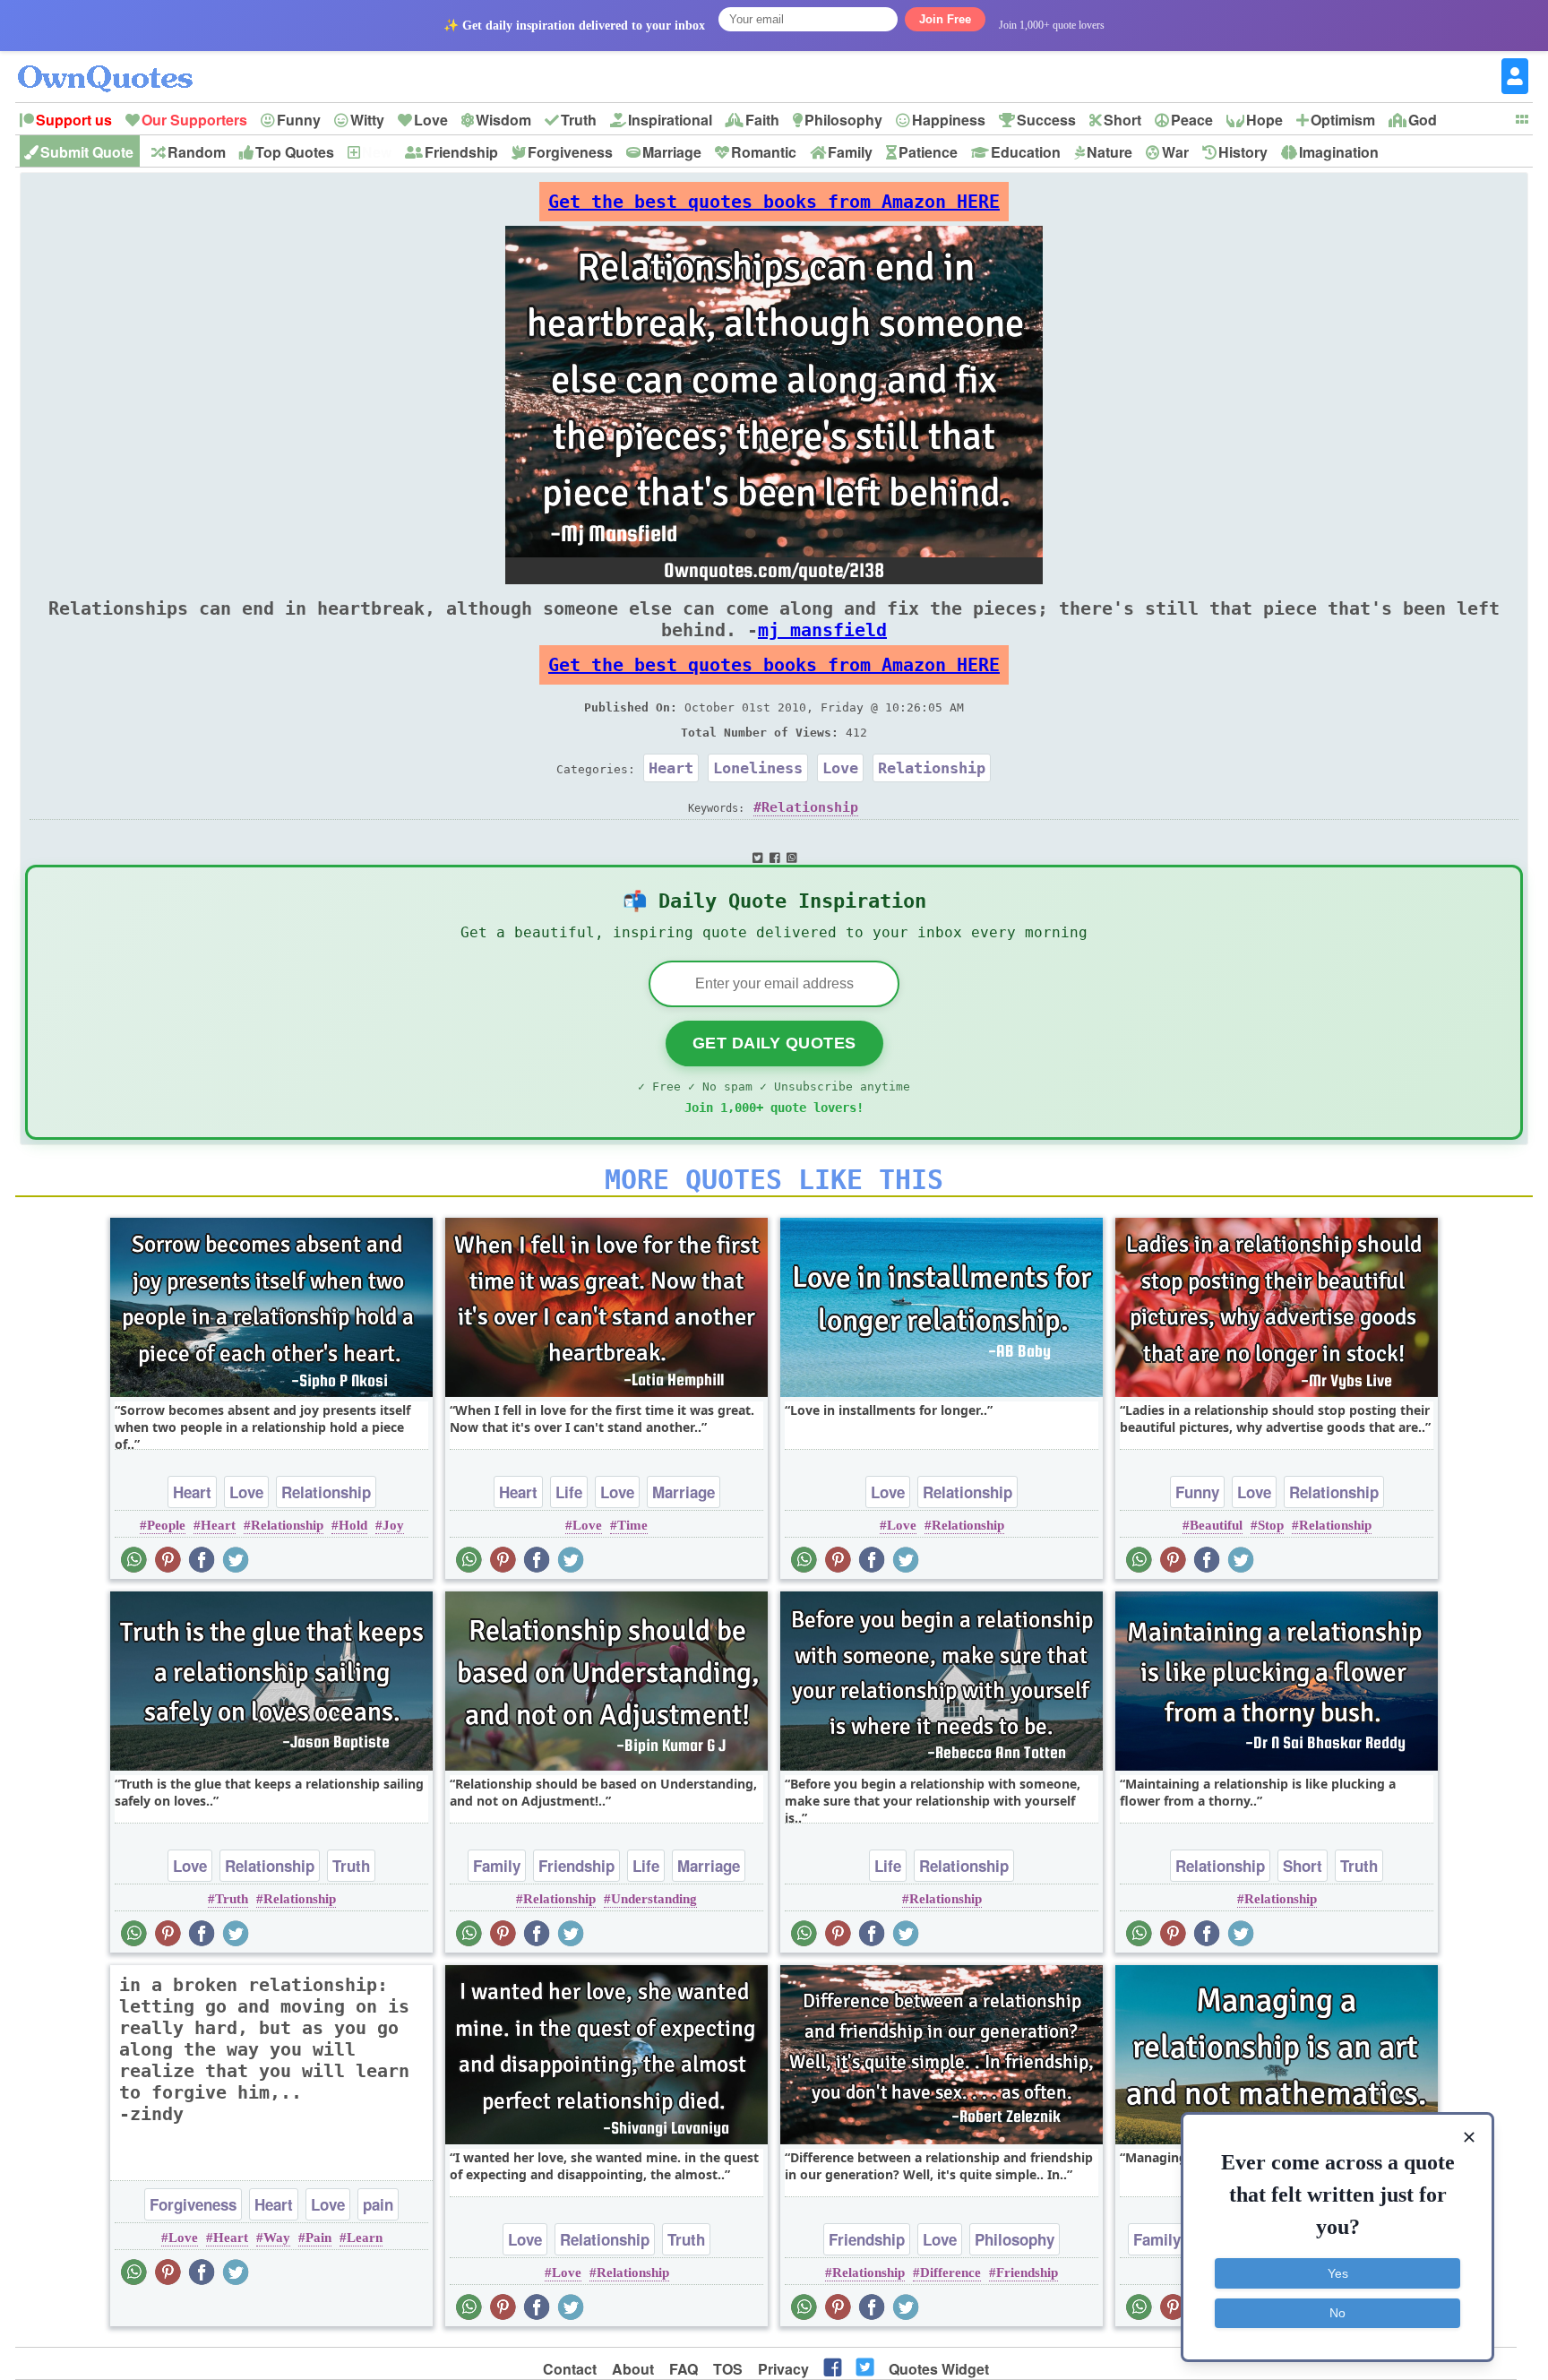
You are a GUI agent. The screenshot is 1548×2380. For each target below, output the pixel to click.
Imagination (1339, 152)
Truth (579, 120)
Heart (671, 768)
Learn (365, 2238)
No (1337, 2313)
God (1423, 120)
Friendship (461, 152)
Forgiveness (570, 152)
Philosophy (843, 120)
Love (431, 120)
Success (1046, 120)
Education (1026, 152)
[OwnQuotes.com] (116, 62)
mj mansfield (822, 630)
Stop (1271, 1525)
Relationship (932, 768)
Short (1122, 120)
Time (632, 1525)
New (377, 152)
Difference (950, 2272)
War (1175, 152)
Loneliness (758, 768)
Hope (1264, 120)
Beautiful (1216, 1525)
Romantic (764, 152)
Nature (1109, 152)
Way (277, 2238)
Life (569, 1492)
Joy (393, 1525)
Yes (1338, 2273)
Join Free (945, 19)
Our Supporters (194, 120)
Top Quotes (295, 152)
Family (850, 152)
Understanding (654, 1899)
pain (378, 2204)
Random (197, 152)
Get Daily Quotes (774, 1043)
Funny (299, 120)
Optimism (1343, 120)
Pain (318, 2238)
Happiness (949, 120)
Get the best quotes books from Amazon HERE (774, 202)
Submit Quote (87, 152)
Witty (367, 120)
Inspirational (670, 120)
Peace (1192, 120)
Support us (74, 120)
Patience (928, 152)
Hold (353, 1525)
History (1243, 152)
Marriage (672, 152)
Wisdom (503, 120)
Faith (762, 120)
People (166, 1525)
